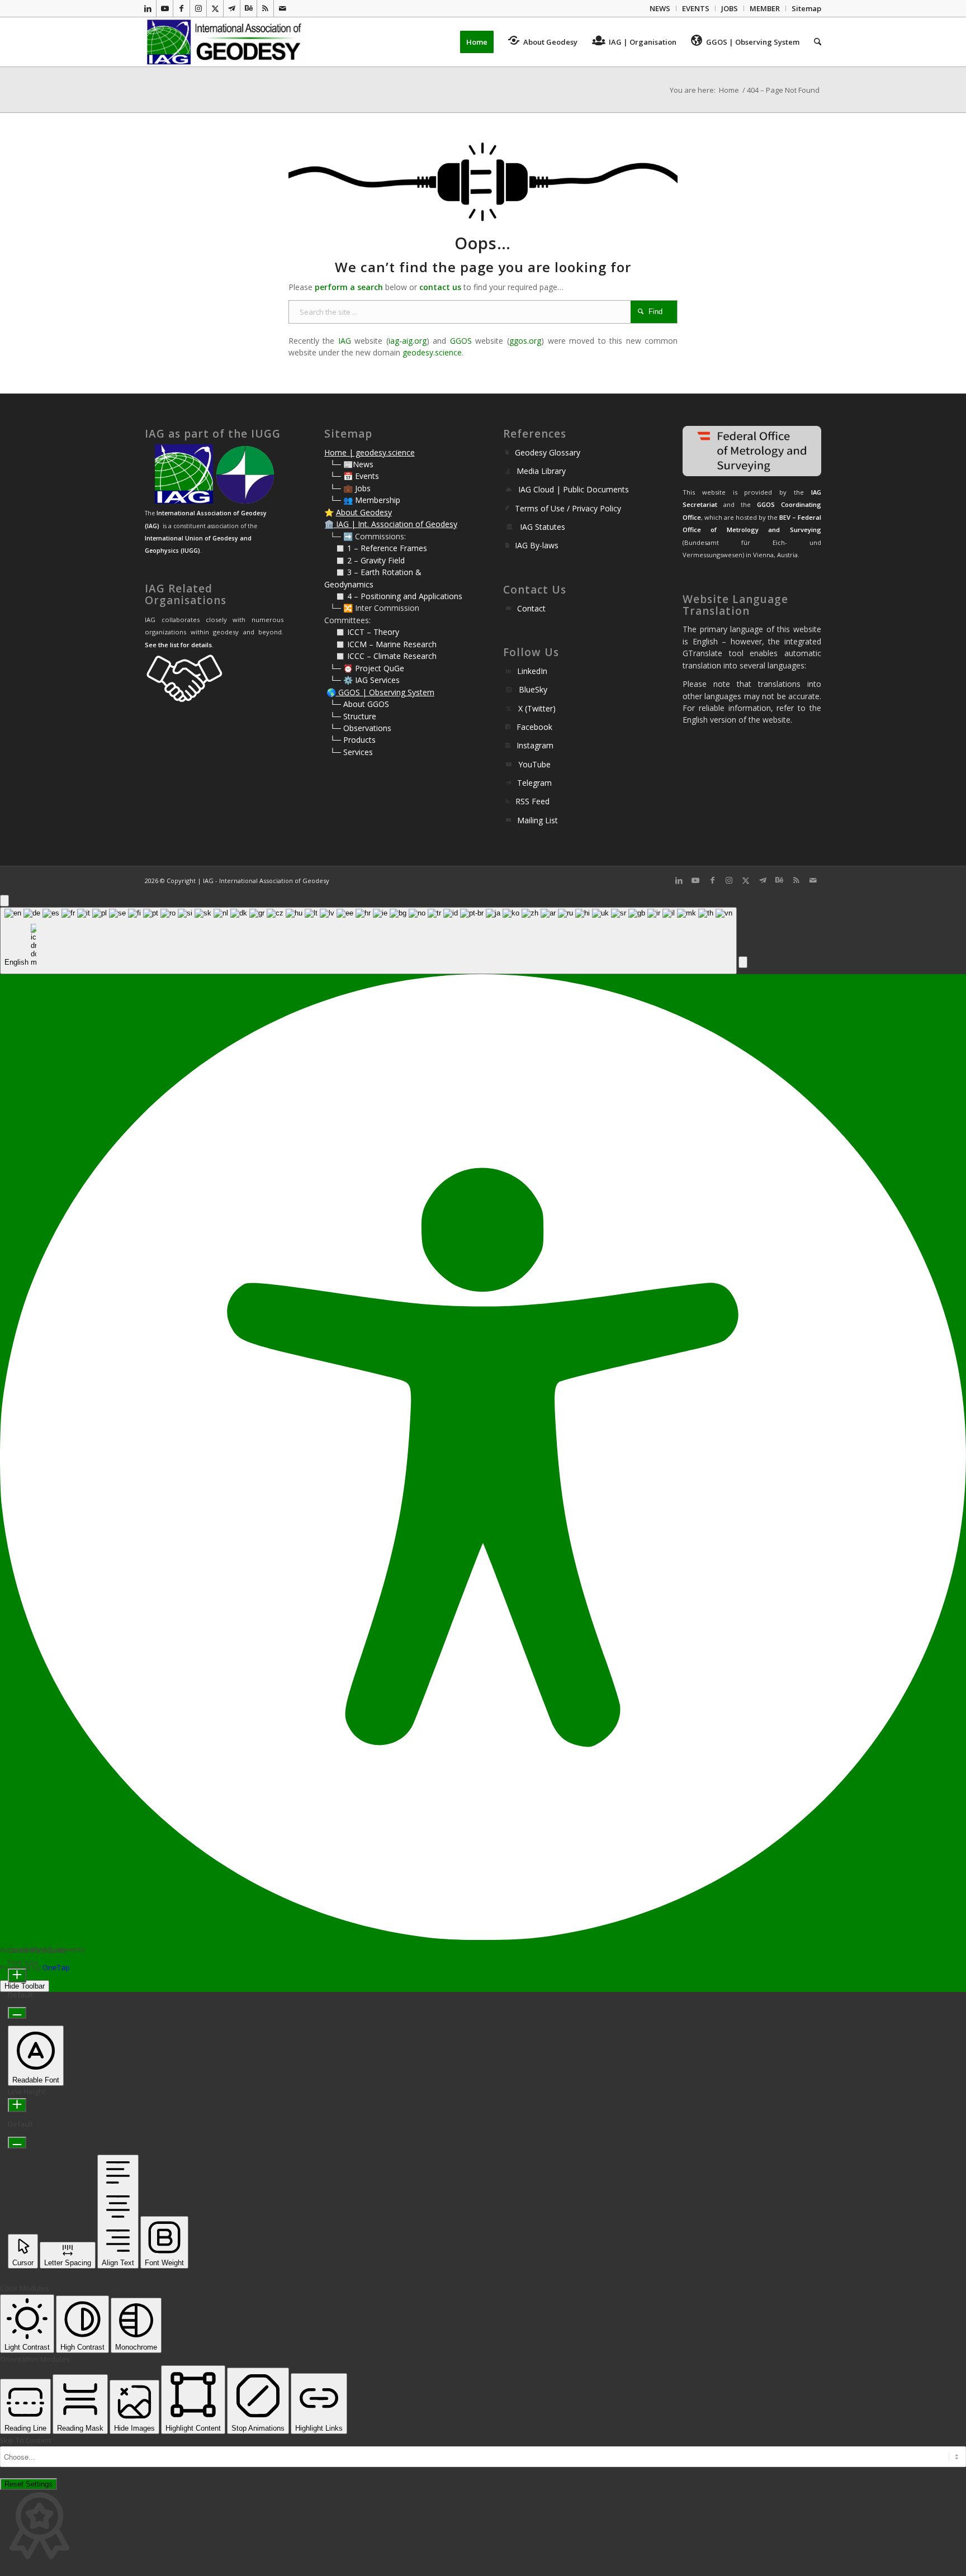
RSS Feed (532, 801)
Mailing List (538, 820)
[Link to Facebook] (181, 8)
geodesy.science (432, 352)
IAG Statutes (543, 527)
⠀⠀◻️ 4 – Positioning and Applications (393, 596)
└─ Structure (353, 716)
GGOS (461, 341)
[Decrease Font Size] (17, 2013)
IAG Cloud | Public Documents (574, 489)
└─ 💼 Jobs (350, 488)
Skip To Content (26, 2440)
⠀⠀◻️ (336, 560)
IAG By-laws (537, 545)
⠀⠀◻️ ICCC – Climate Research (380, 656)
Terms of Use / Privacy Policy (568, 508)
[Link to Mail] (282, 8)
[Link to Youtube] (165, 8)
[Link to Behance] (248, 8)
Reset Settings (29, 2484)
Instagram (535, 745)
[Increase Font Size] (17, 1975)
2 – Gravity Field (376, 560)
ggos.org (525, 341)
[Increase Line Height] (17, 2105)
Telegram (534, 783)
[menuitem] (660, 8)
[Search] (814, 42)
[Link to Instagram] (198, 8)
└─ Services (351, 752)
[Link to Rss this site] (265, 8)
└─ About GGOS (359, 704)
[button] (743, 962)
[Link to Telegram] (232, 8)
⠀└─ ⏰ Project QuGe (364, 668)
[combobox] (368, 941)
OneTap (56, 1967)
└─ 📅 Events (354, 476)
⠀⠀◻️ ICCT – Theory (362, 632)
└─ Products (353, 740)
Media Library (541, 471)
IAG (345, 341)
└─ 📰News (352, 464)
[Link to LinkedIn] (148, 8)
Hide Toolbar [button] (25, 1986)
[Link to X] (215, 8)
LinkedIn (532, 671)
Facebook (534, 727)
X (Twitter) (537, 708)
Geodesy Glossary (548, 452)
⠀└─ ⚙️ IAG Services (362, 680)
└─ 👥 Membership (365, 500)
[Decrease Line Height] (17, 2143)
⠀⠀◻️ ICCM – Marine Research (380, 644)
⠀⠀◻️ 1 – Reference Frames (376, 548)
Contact (531, 608)
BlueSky (533, 689)
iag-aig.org (408, 341)
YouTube (534, 764)
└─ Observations (361, 728)
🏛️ (329, 524)
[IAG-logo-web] (225, 42)
